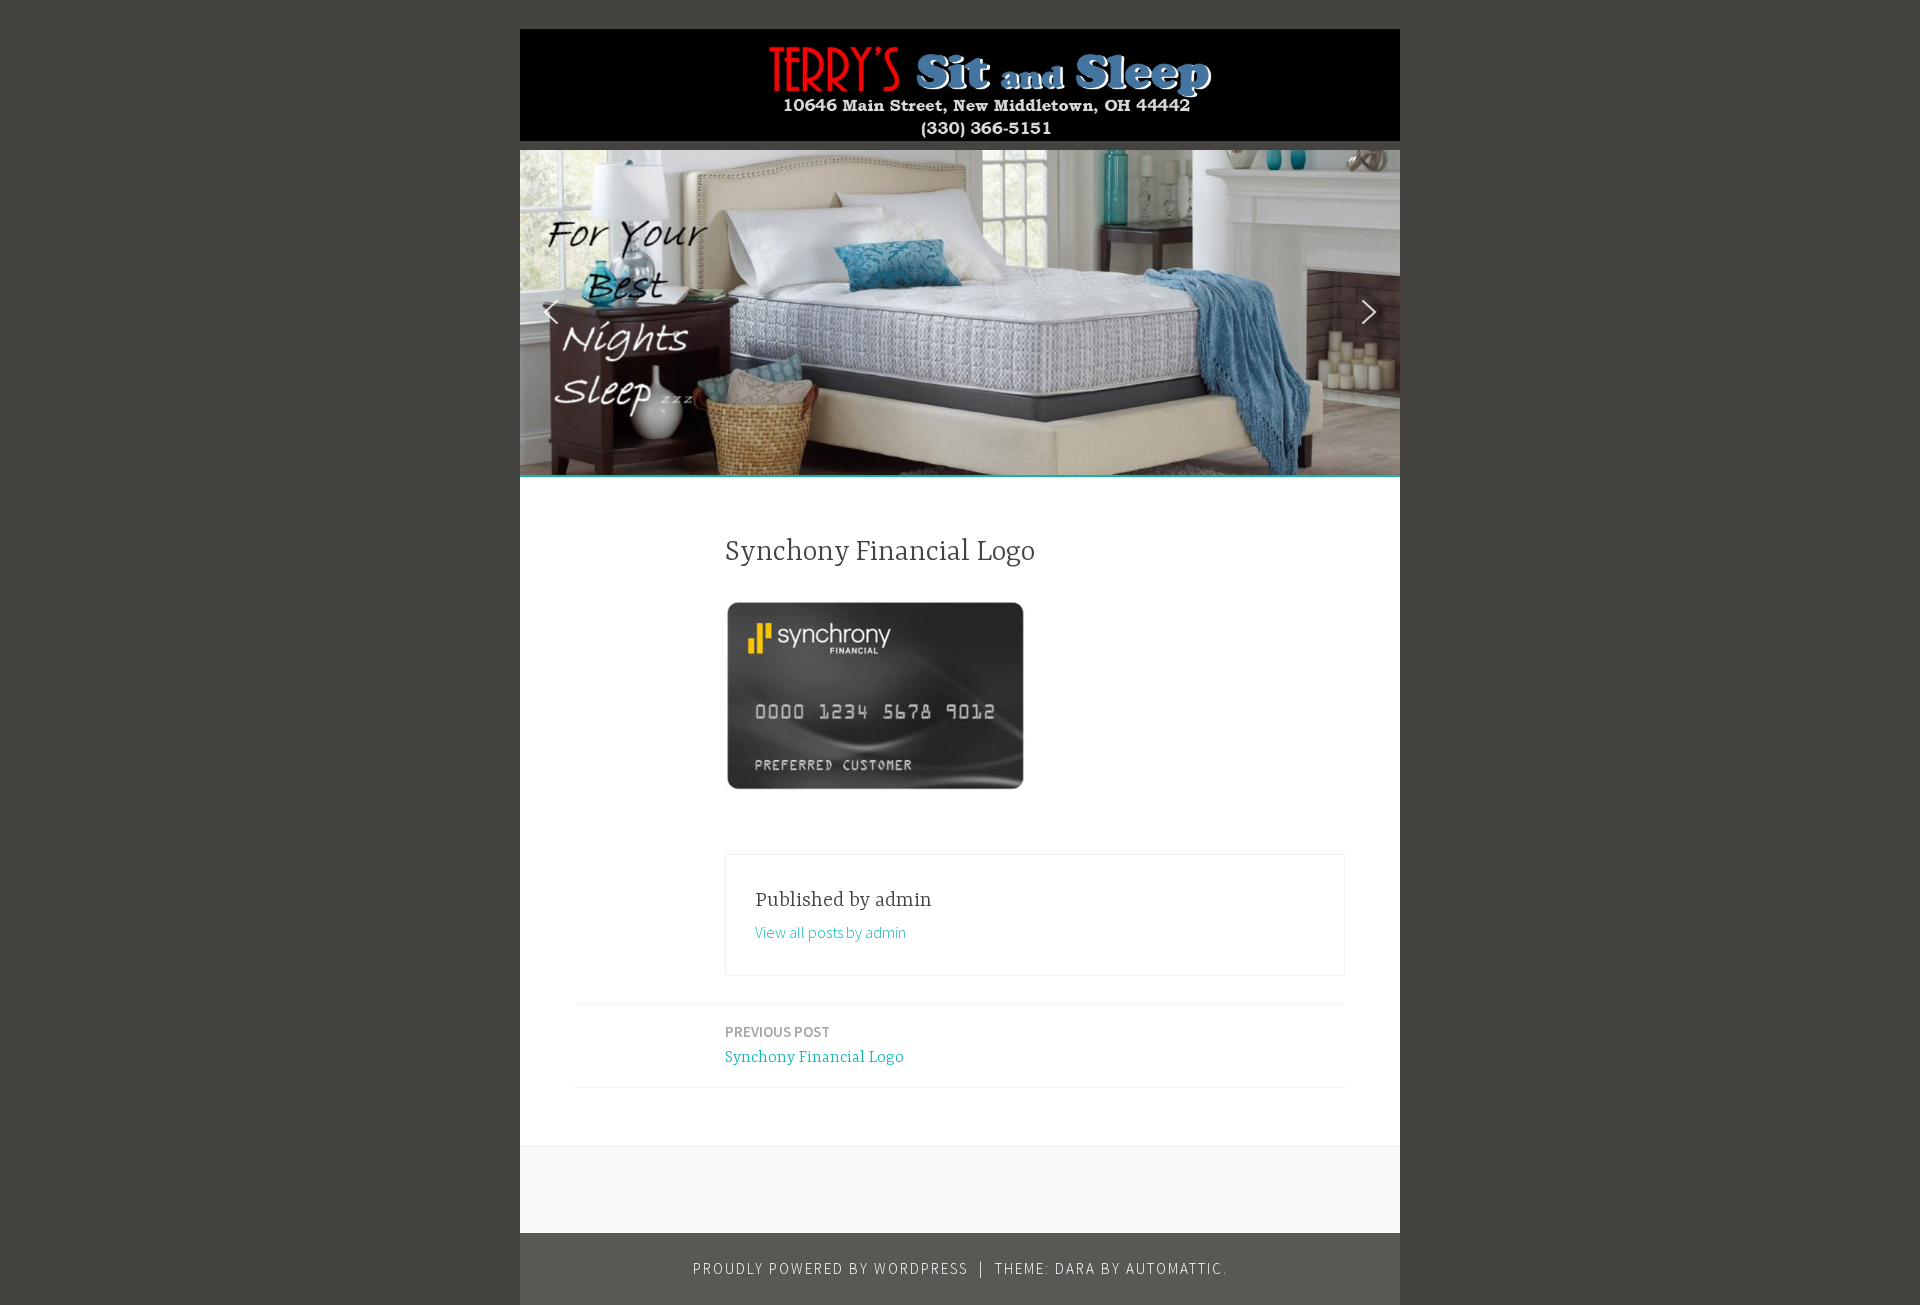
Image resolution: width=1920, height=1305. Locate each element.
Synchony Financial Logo (814, 1044)
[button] (551, 312)
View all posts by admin (830, 932)
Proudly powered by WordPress (830, 1268)
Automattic (1174, 1268)
